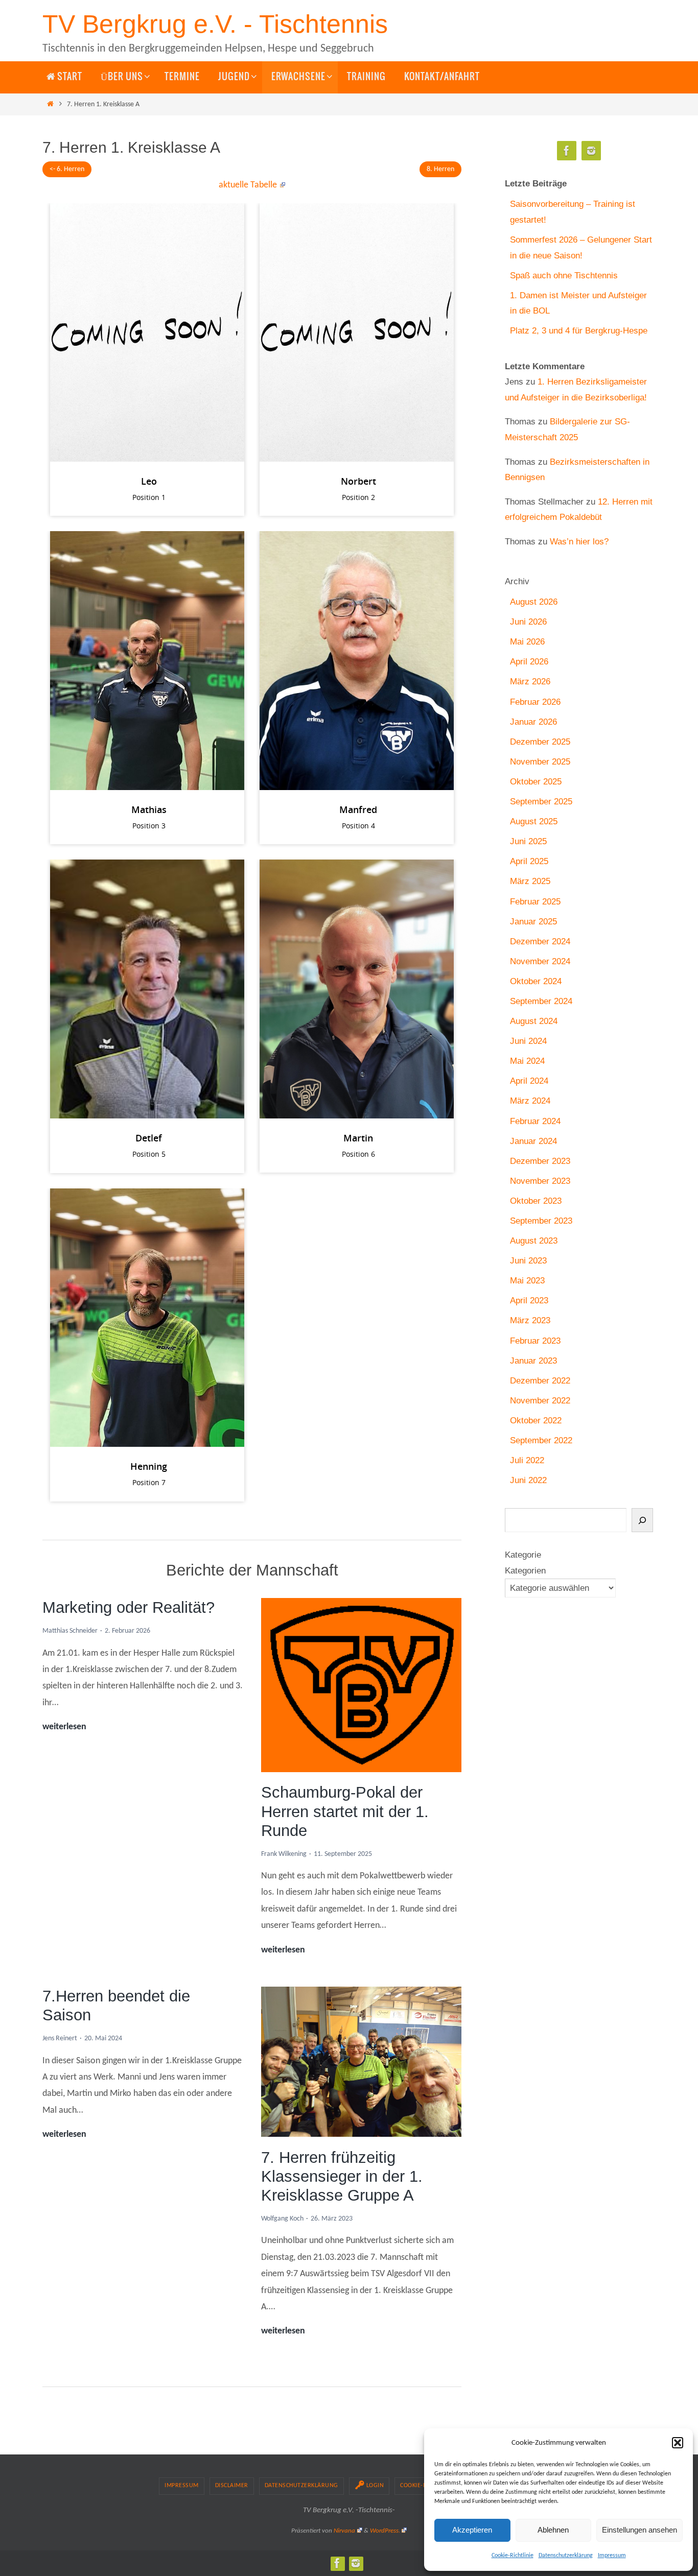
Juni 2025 (528, 841)
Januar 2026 (533, 722)
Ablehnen (553, 2530)
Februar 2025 (535, 902)
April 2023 (529, 1301)
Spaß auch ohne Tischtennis (564, 276)
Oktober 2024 (536, 981)
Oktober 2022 (536, 1421)
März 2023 (530, 1320)
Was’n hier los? (579, 542)
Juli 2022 (527, 1460)
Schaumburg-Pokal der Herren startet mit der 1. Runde (345, 1811)
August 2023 (534, 1241)
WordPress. (385, 2531)
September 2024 (541, 1001)
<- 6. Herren (67, 169)
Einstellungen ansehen (639, 2530)
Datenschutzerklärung (566, 2556)
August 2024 (534, 1021)
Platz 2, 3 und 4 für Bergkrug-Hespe (579, 331)
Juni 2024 (528, 1041)
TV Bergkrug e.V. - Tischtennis (215, 24)
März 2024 (530, 1101)
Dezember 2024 (540, 941)
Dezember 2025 (540, 742)
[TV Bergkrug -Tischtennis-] (591, 151)
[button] (678, 2443)
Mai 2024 (527, 1061)
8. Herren (440, 169)
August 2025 (534, 821)
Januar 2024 (533, 1141)
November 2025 (540, 762)
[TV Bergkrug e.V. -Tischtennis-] (567, 151)
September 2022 (541, 1440)
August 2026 (534, 602)
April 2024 (529, 1081)
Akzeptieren (472, 2530)
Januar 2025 (533, 922)
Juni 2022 (528, 1480)
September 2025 (541, 802)
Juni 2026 (528, 622)
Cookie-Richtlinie (513, 2556)
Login (375, 2486)
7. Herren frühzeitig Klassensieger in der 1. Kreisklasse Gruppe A (342, 2176)
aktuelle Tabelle (248, 185)
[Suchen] (642, 1520)
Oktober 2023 (536, 1201)
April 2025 (529, 861)
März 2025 (530, 881)
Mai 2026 (527, 642)
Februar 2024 (535, 1121)
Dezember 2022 (540, 1381)
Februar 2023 (535, 1341)
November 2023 (540, 1181)
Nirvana (344, 2531)
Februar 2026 (535, 702)
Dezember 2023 (540, 1161)
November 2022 (540, 1401)
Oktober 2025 (536, 782)
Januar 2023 (533, 1361)
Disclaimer (232, 2486)
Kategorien (525, 1571)
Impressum (612, 2556)
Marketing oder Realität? (129, 1607)
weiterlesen (64, 1728)
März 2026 (530, 682)
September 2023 (541, 1221)
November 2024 (540, 961)
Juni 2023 (528, 1261)
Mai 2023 (527, 1281)
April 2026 (529, 662)
